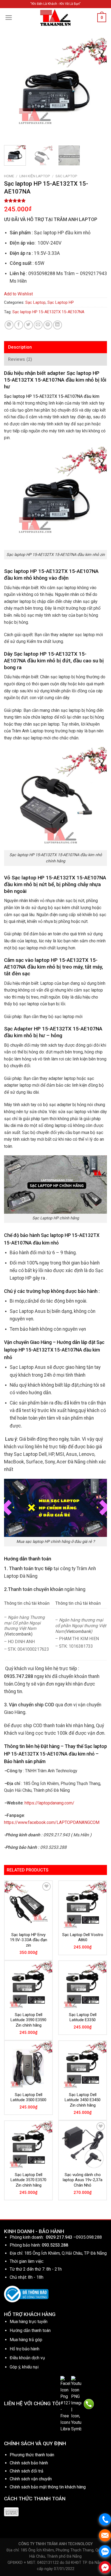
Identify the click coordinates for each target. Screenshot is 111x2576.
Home (9, 176)
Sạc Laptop (66, 176)
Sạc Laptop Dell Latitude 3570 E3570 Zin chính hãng (28, 2180)
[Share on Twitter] (28, 325)
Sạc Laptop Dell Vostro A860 (83, 1937)
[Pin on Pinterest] (48, 325)
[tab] (55, 347)
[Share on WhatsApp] (9, 325)
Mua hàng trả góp (26, 2340)
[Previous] (13, 89)
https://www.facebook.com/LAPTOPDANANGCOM (52, 1822)
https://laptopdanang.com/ (49, 1803)
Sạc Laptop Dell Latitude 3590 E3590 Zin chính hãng (28, 2020)
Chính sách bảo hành (29, 2463)
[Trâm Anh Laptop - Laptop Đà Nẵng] (55, 18)
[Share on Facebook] (19, 325)
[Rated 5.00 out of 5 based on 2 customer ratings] (55, 201)
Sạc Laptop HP (61, 302)
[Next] (98, 89)
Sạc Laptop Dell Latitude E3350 (83, 2017)
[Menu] (9, 18)
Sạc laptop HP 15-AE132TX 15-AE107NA (48, 312)
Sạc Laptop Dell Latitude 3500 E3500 (28, 2097)
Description (20, 347)
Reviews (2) (20, 359)
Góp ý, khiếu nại (24, 2367)
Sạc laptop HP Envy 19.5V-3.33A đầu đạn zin (29, 1940)
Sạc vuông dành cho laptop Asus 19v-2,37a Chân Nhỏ (83, 2180)
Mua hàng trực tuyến (29, 2322)
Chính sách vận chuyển (31, 2479)
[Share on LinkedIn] (58, 325)
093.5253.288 (55, 2245)
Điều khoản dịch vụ (27, 2358)
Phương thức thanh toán (32, 2455)
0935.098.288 (89, 2237)
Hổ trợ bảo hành (25, 2349)
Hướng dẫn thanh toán (30, 2330)
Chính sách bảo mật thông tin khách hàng (48, 2487)
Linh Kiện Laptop (35, 176)
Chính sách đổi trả (27, 2471)
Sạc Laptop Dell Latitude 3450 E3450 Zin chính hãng (83, 2100)
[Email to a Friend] (38, 325)
